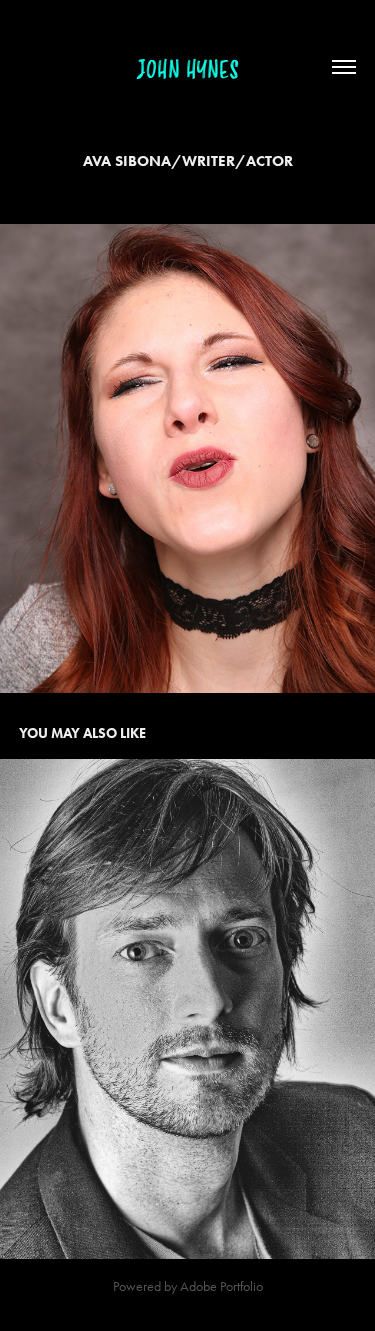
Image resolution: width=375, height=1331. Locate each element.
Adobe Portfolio (221, 1286)
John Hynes (188, 70)
